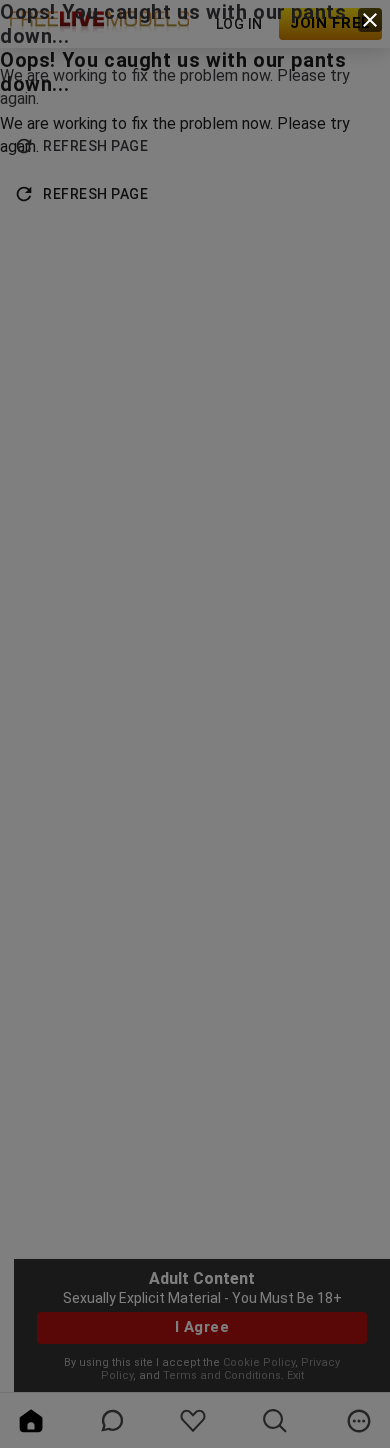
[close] (370, 20)
